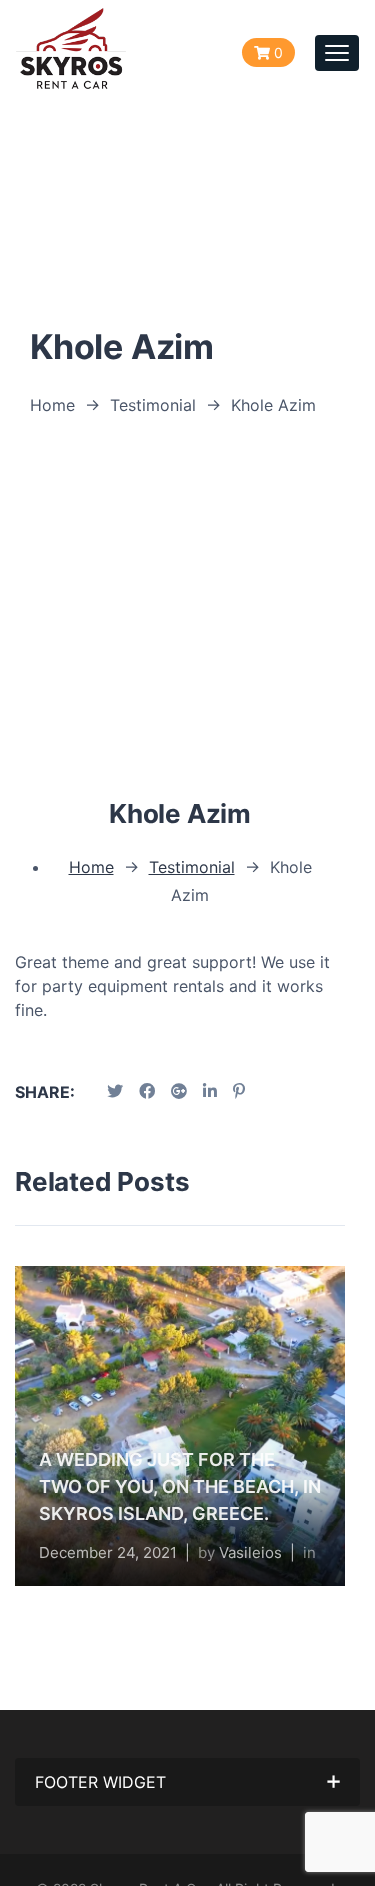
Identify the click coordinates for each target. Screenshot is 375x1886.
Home (52, 405)
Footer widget (100, 1782)
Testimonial (153, 405)
